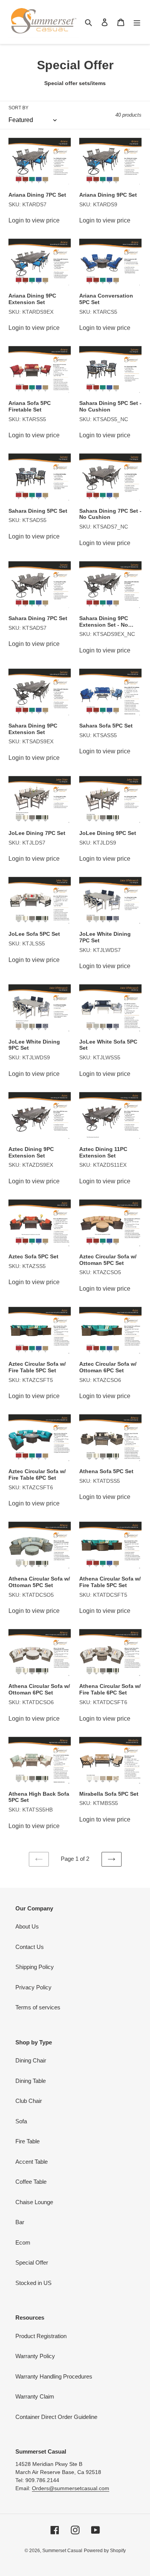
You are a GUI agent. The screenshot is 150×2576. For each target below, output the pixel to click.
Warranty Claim (35, 2396)
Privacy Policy (33, 1987)
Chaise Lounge (34, 2202)
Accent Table (32, 2162)
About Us (27, 1926)
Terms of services (38, 2007)
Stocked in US (33, 2283)
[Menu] (137, 22)
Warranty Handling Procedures (54, 2376)
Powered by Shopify (105, 2551)
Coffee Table (31, 2182)
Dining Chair (31, 2060)
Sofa (21, 2121)
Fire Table (27, 2141)
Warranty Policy (35, 2356)
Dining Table (31, 2081)
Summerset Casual (62, 2551)
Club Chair (29, 2101)
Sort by (18, 108)
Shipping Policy (35, 1967)
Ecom (23, 2242)
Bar (20, 2222)
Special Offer (32, 2262)
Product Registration (41, 2336)
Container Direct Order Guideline (56, 2417)
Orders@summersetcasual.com (71, 2488)
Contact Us (30, 1947)
